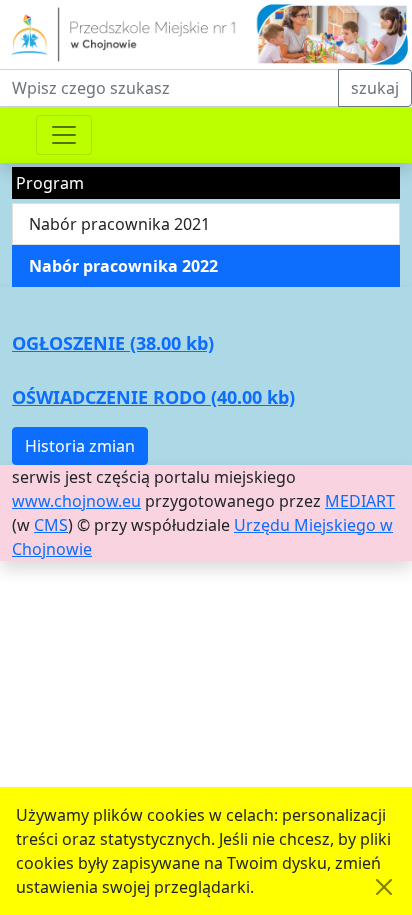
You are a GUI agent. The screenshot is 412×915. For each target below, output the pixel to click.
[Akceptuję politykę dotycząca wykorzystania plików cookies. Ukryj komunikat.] (384, 887)
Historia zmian (80, 446)
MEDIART (360, 501)
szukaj (375, 88)
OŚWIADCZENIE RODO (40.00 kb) (153, 397)
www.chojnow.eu (76, 501)
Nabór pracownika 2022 (123, 266)
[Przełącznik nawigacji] (64, 135)
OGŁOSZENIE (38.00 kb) (113, 343)
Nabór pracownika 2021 (119, 224)
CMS (51, 525)
